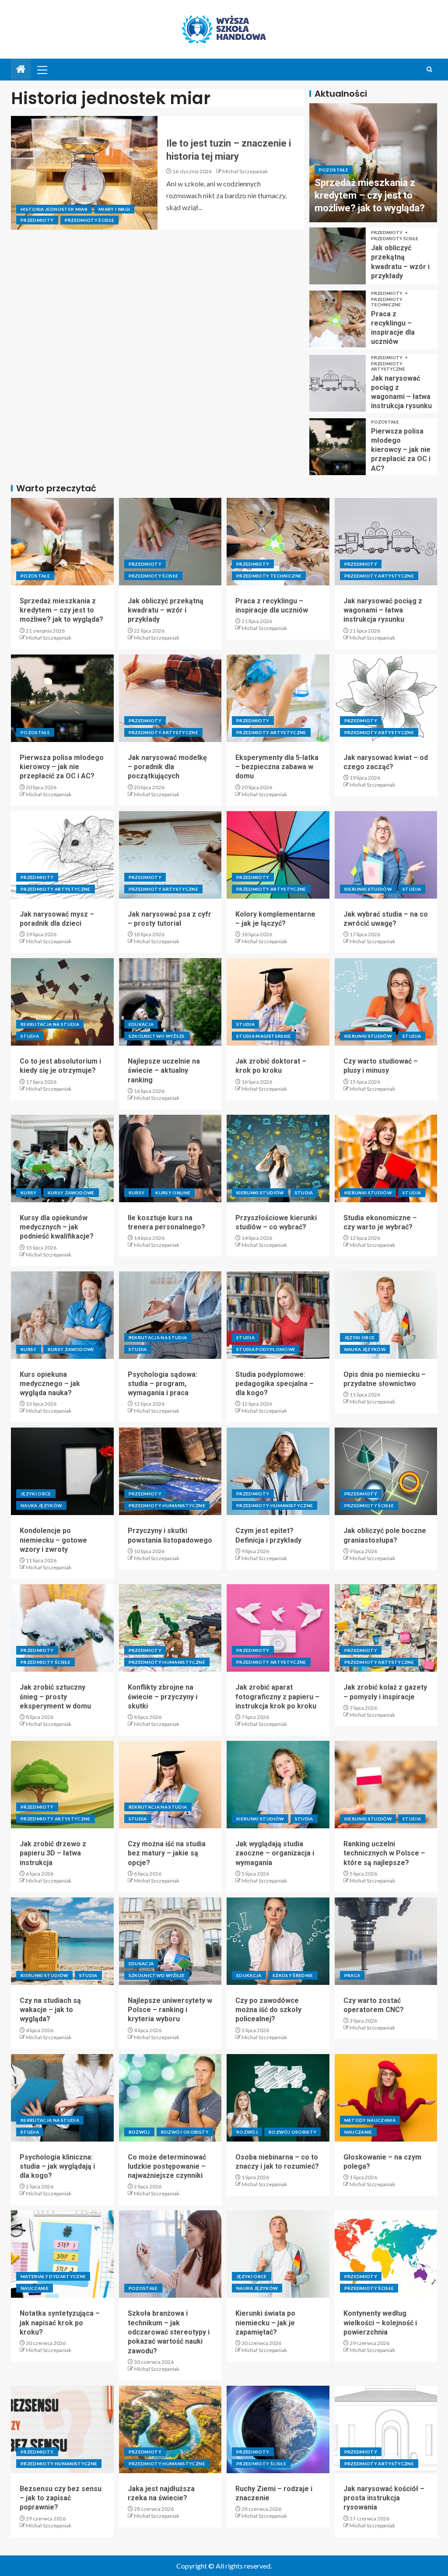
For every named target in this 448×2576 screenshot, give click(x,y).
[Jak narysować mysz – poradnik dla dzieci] (62, 855)
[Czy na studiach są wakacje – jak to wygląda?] (62, 1941)
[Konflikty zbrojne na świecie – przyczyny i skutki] (170, 1628)
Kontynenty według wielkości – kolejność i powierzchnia (380, 2323)
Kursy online (173, 1193)
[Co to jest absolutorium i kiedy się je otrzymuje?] (62, 1002)
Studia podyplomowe (266, 1349)
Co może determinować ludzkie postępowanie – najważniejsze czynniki (167, 2166)
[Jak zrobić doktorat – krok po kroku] (278, 1002)
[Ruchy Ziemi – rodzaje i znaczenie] (278, 2429)
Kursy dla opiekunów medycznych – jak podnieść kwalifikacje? (57, 1227)
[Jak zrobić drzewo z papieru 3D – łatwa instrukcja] (62, 1785)
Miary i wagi (114, 209)
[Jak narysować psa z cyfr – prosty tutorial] (170, 855)
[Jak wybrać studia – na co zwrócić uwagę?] (386, 855)
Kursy (29, 1193)
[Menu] (42, 70)
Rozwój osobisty (185, 2132)
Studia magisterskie (264, 1036)
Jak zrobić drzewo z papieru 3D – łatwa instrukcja (53, 1853)
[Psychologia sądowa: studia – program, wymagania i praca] (170, 1315)
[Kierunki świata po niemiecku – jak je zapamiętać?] (278, 2254)
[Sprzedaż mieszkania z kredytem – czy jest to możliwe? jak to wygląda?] (62, 542)
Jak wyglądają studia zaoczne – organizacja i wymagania (275, 1853)
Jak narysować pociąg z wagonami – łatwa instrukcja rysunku (383, 610)
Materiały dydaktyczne (53, 2276)
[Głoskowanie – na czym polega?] (386, 2098)
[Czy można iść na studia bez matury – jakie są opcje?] (170, 1785)
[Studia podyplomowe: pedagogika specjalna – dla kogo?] (278, 1315)
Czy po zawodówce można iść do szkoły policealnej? (268, 2010)
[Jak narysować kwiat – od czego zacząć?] (386, 698)
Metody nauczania (370, 2120)
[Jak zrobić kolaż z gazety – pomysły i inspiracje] (386, 1628)
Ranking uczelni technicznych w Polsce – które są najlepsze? (384, 1853)
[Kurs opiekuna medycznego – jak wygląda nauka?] (62, 1315)
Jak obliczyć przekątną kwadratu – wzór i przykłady (166, 610)
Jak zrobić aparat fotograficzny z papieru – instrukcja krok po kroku (277, 1697)
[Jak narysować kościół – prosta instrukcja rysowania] (386, 2429)
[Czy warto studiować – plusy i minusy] (386, 1002)
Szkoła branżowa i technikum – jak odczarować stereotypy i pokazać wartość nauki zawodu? (169, 2332)
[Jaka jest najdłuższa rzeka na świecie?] (170, 2429)
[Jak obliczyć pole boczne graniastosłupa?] (386, 1471)
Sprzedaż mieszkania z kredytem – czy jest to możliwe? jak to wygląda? (370, 196)
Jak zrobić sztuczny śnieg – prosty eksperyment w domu (55, 1697)
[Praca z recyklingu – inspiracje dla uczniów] (338, 319)
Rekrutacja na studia (50, 1024)
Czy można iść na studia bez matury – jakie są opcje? (167, 1853)
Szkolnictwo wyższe (157, 1036)
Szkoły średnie (293, 1975)
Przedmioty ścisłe (90, 220)
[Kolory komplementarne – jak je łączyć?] (278, 855)
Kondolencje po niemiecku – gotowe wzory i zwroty (53, 1540)
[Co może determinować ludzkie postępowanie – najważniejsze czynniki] (170, 2098)
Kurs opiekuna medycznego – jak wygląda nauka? (50, 1384)
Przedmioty (37, 220)
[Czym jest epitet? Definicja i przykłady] (278, 1471)
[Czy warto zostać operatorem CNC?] (386, 1941)
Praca (352, 1975)
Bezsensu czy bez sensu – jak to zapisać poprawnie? (61, 2498)
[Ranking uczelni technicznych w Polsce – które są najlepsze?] (386, 1785)
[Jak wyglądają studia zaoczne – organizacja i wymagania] (278, 1785)
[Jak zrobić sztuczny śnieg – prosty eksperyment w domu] (62, 1628)
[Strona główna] (21, 69)
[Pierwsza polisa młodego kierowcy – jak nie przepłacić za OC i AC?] (338, 447)
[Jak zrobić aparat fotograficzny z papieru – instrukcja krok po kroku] (278, 1628)
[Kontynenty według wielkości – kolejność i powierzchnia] (386, 2254)
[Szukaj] (429, 69)
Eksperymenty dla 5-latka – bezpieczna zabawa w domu (277, 767)
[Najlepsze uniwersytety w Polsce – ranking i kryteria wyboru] (170, 1941)
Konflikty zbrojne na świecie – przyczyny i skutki (163, 1697)
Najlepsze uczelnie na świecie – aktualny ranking (164, 1071)
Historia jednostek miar (54, 209)
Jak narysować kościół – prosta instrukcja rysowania (384, 2498)
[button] (42, 70)
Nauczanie (358, 2132)
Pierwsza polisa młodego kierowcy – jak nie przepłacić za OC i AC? (401, 450)
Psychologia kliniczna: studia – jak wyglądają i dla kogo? (57, 2166)
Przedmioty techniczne (387, 302)
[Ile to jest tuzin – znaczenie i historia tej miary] (84, 173)
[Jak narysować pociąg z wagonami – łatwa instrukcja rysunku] (338, 383)
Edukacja (141, 1024)
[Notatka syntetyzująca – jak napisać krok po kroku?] (62, 2254)
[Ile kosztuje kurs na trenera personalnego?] (170, 1158)
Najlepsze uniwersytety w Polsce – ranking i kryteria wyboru (170, 2010)
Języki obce (360, 1337)
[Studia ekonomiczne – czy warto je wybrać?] (386, 1158)
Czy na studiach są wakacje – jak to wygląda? (50, 2010)
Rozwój (139, 2132)
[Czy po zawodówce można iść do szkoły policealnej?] (278, 1941)
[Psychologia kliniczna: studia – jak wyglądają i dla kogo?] (62, 2098)
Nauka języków (365, 1349)
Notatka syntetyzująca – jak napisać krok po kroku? (60, 2323)
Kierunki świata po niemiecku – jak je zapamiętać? (265, 2323)
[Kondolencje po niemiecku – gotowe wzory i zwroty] (62, 1471)
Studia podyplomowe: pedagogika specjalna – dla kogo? (275, 1384)
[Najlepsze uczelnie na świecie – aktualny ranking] (170, 1002)
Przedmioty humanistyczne (167, 1505)
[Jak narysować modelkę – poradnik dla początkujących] (170, 698)
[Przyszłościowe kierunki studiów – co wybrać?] (278, 1158)
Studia (412, 889)
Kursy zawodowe (71, 1193)
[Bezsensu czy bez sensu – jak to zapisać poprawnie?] (62, 2429)
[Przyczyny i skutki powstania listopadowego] (170, 1471)
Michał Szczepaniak (245, 171)
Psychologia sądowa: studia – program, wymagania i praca (163, 1384)
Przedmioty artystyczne (388, 366)
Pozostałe (334, 170)
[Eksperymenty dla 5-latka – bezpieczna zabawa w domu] (278, 698)
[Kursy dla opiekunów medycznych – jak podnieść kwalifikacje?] (62, 1158)
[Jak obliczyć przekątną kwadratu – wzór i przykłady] (338, 256)
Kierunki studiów (368, 889)
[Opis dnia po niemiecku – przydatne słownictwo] (386, 1315)
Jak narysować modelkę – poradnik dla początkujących (167, 767)
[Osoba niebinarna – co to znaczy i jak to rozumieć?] (278, 2098)
